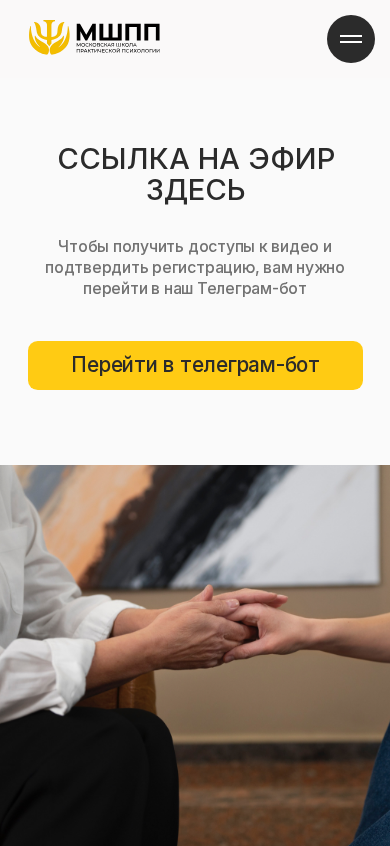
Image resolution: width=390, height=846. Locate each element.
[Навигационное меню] (351, 39)
